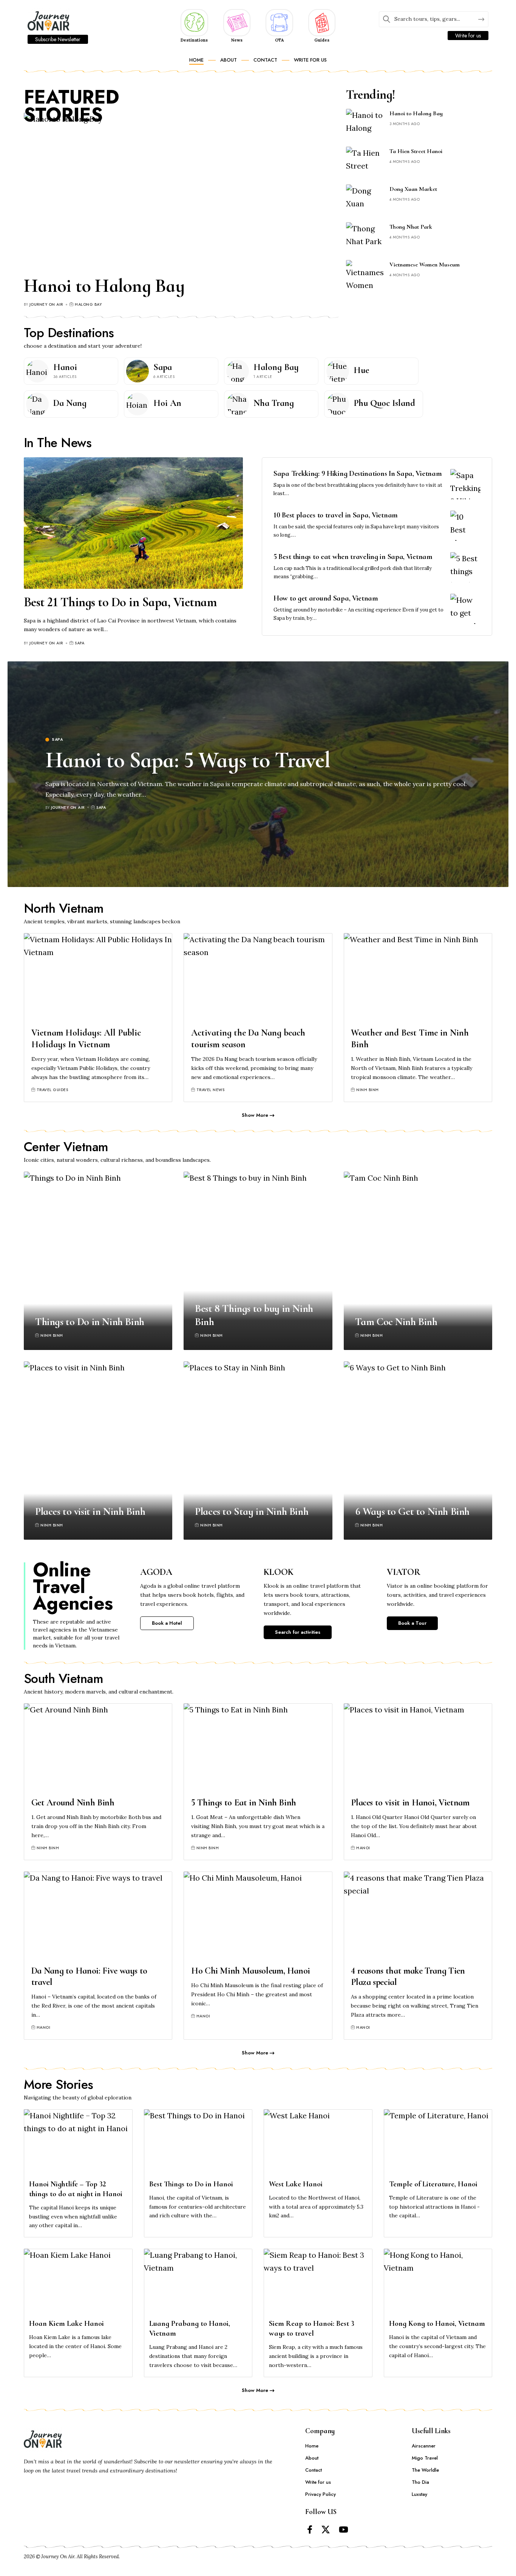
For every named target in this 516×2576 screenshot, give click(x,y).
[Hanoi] (37, 371)
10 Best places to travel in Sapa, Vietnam (336, 515)
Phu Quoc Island (384, 403)
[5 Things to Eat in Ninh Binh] (258, 1748)
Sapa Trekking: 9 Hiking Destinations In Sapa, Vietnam (358, 474)
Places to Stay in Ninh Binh (252, 1511)
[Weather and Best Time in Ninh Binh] (418, 978)
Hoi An (167, 403)
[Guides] (322, 22)
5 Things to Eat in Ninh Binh (244, 1803)
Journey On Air (46, 304)
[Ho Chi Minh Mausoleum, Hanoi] (258, 1916)
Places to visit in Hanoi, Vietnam (410, 1803)
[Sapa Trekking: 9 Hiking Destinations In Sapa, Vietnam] (465, 484)
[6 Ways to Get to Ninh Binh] (418, 1451)
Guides (322, 40)
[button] (258, 1115)
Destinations (194, 40)
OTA (279, 40)
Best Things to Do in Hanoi (191, 2184)
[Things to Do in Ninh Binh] (98, 1261)
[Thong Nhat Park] (365, 236)
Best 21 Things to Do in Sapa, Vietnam (120, 602)
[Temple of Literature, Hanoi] (438, 2142)
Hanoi (65, 367)
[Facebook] (310, 2530)
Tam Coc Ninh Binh (396, 1322)
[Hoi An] (137, 404)
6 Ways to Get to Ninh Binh (412, 1511)
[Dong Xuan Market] (365, 199)
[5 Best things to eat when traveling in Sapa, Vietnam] (465, 567)
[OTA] (279, 22)
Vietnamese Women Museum (425, 265)
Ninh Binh (368, 1090)
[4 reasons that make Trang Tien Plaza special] (418, 1916)
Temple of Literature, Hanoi (433, 2184)
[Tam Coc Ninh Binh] (418, 1261)
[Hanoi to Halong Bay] (181, 191)
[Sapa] (137, 371)
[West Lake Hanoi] (318, 2142)
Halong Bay (88, 304)
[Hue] (338, 371)
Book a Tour (412, 1623)
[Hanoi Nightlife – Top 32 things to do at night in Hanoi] (78, 2142)
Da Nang (70, 403)
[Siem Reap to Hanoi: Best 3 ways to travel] (318, 2281)
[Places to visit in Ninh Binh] (98, 1451)
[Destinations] (194, 22)
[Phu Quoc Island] (338, 404)
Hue (361, 370)
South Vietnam (64, 1679)
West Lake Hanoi (296, 2184)
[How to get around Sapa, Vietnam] (465, 609)
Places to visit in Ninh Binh (90, 1511)
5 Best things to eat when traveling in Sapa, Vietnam (353, 557)
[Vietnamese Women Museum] (365, 274)
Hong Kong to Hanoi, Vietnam (437, 2324)
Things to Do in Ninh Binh (90, 1322)
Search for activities (298, 1632)
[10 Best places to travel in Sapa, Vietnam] (465, 526)
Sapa (163, 367)
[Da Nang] (37, 404)
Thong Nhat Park (411, 227)
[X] (326, 2530)
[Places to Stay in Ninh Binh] (258, 1451)
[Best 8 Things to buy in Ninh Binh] (258, 1261)
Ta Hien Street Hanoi (416, 151)
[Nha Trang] (238, 404)
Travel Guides (53, 1090)
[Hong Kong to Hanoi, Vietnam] (438, 2281)
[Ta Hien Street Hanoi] (365, 161)
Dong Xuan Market (413, 189)
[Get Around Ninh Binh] (98, 1748)
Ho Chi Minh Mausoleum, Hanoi (251, 1971)
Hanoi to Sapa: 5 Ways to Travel (188, 760)
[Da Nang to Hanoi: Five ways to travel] (98, 1916)
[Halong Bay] (238, 371)
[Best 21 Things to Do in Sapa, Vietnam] (133, 523)
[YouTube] (344, 2530)
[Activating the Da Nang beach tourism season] (258, 978)
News (237, 40)
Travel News (211, 1090)
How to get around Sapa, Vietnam (326, 598)
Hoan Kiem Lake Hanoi (66, 2324)
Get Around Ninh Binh (73, 1803)
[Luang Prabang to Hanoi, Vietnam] (198, 2281)
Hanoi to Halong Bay (104, 286)
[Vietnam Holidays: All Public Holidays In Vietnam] (98, 978)
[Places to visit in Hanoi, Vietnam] (418, 1748)
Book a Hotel (167, 1623)
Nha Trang (274, 403)
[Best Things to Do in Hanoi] (198, 2142)
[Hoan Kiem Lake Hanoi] (78, 2281)
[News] (237, 22)
